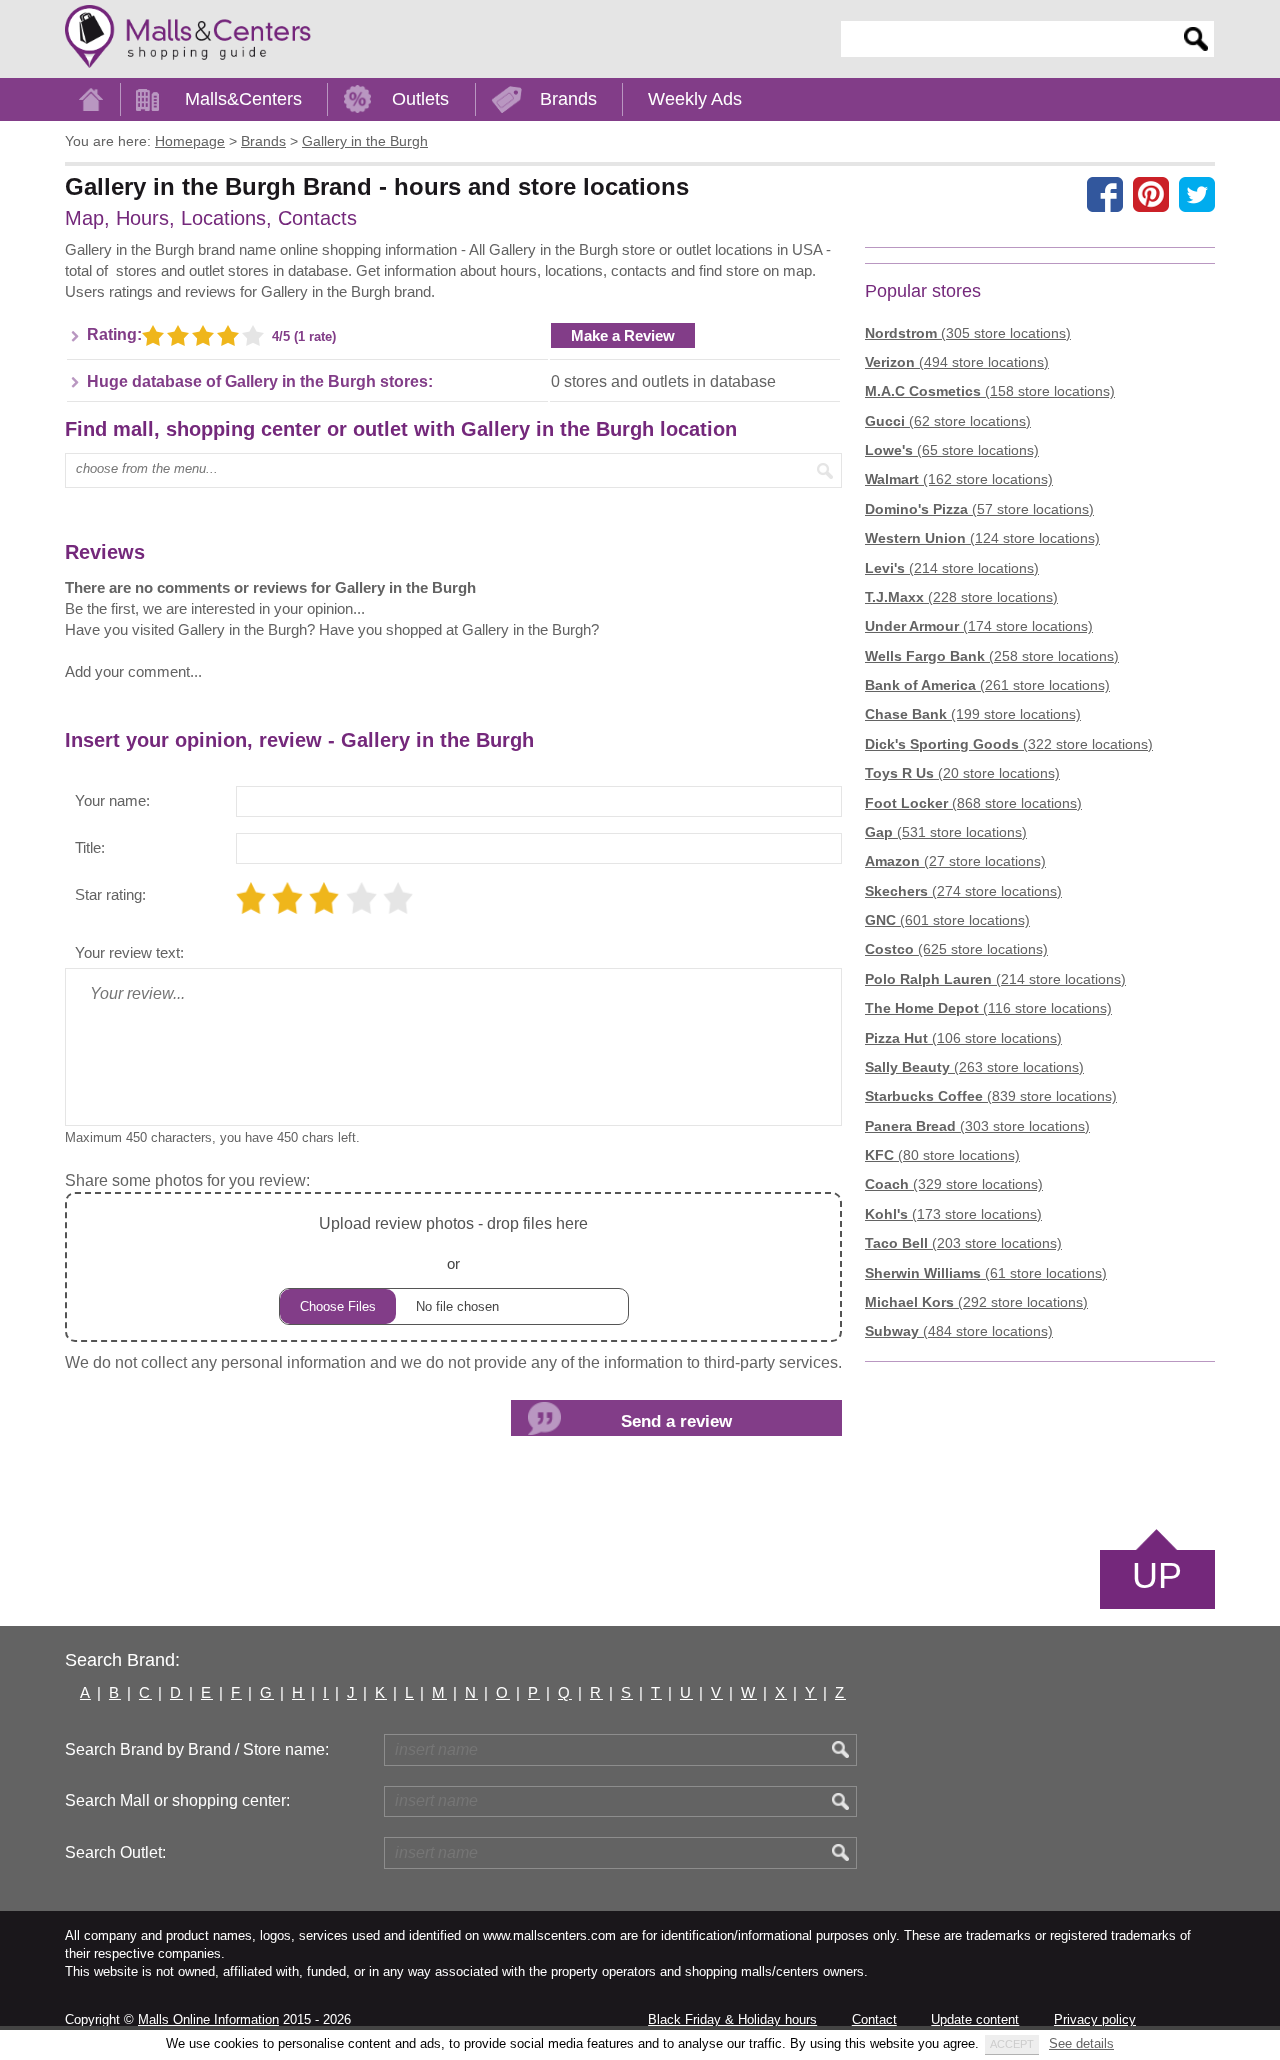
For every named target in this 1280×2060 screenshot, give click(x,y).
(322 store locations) (1009, 744)
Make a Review (623, 335)
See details (1081, 2043)
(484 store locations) (959, 1331)
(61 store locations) (986, 1273)
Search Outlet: (115, 1852)
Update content (975, 2019)
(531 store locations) (946, 832)
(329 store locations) (954, 1184)
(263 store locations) (974, 1067)
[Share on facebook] (1105, 194)
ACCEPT (1012, 2044)
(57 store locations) (979, 509)
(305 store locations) (968, 333)
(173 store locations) (953, 1214)
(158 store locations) (990, 391)
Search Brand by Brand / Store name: (197, 1749)
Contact (874, 2019)
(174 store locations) (979, 626)
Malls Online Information (208, 2019)
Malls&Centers (243, 99)
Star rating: (110, 894)
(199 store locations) (973, 714)
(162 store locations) (959, 479)
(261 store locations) (987, 685)
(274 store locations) (963, 891)
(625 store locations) (956, 949)
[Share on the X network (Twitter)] (1197, 194)
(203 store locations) (963, 1243)
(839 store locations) (991, 1096)
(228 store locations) (961, 597)
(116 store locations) (988, 1008)
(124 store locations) (982, 538)
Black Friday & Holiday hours (732, 2019)
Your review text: (129, 952)
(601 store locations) (947, 920)
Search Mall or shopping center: (177, 1800)
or (453, 1243)
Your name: (112, 800)
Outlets (420, 99)
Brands (568, 99)
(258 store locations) (992, 656)
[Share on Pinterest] (1151, 194)
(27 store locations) (955, 861)
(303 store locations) (977, 1126)
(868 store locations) (973, 803)
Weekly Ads (695, 99)
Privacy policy (1095, 2019)
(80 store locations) (942, 1155)
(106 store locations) (963, 1038)
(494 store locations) (957, 362)
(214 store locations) (952, 568)
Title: (90, 847)
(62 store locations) (948, 421)
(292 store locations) (976, 1302)
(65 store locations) (952, 450)
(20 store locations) (962, 773)
